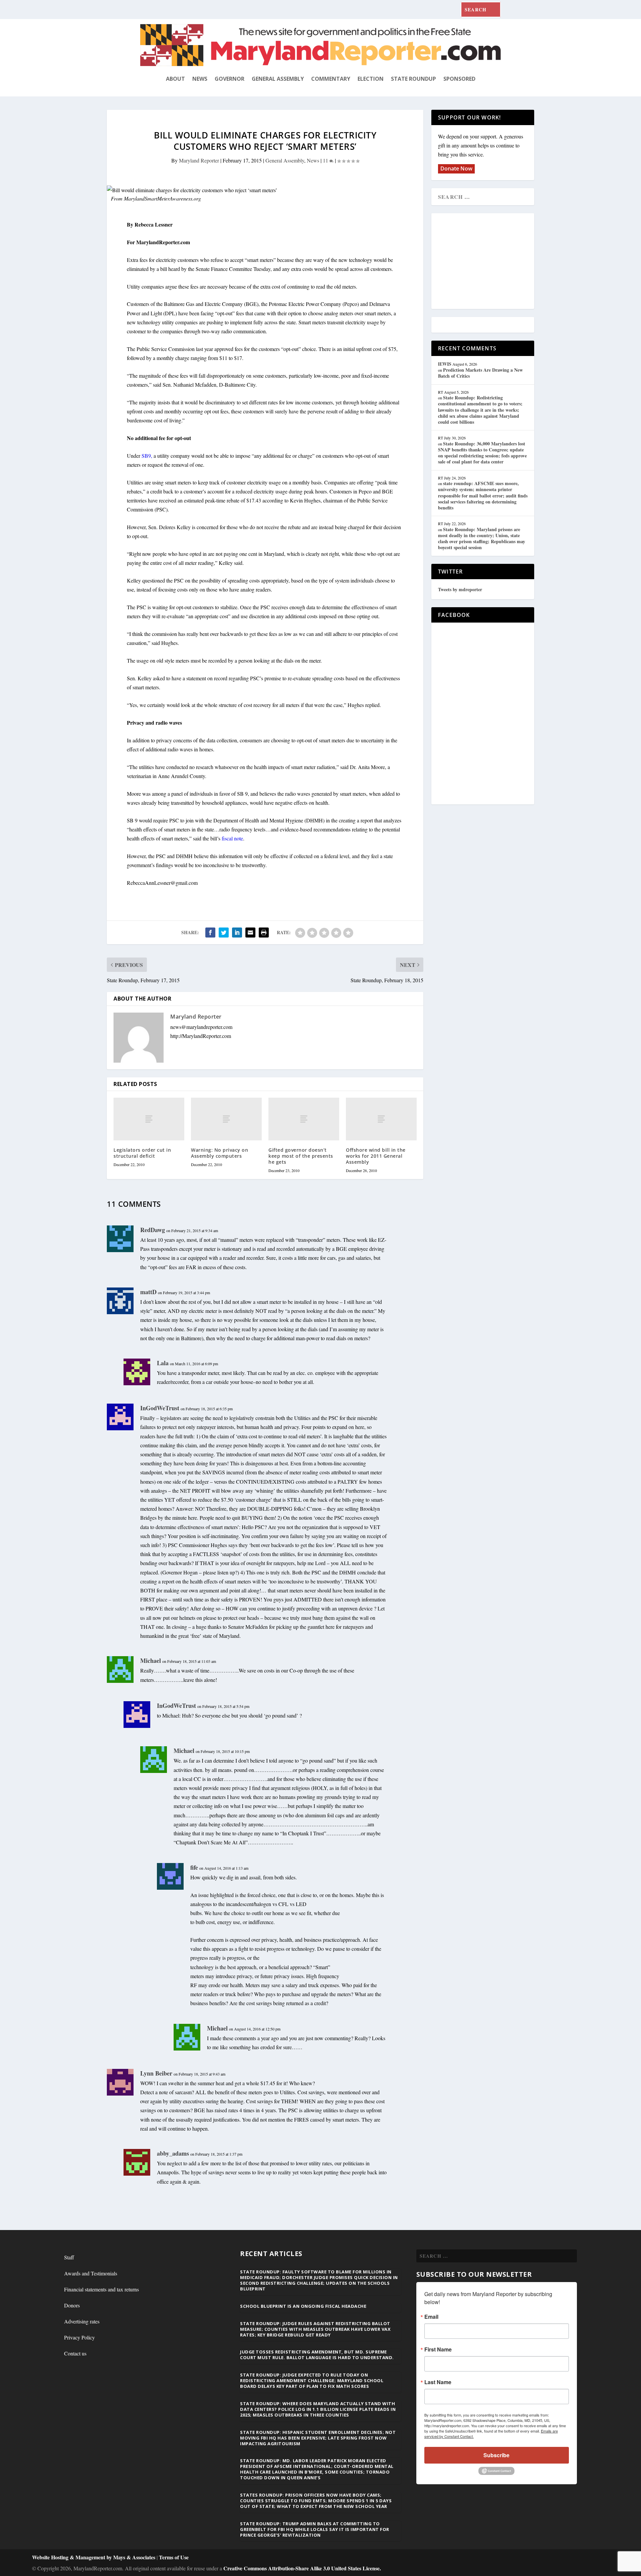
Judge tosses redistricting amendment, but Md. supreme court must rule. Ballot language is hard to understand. (317, 2355)
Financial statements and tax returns (101, 2289)
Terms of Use (174, 2557)
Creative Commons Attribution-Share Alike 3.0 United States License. (302, 2568)
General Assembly (278, 79)
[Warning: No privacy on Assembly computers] (226, 1119)
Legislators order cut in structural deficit (142, 1153)
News (200, 79)
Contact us (75, 2353)
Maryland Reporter (199, 160)
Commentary (331, 79)
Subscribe (496, 2455)
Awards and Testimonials (91, 2273)
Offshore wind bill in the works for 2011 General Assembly (376, 1156)
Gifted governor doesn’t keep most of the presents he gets (301, 1156)
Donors (72, 2305)
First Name (438, 2349)
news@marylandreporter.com (201, 1027)
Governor (230, 79)
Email (431, 2317)
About (175, 79)
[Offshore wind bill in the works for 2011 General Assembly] (381, 1119)
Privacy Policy (79, 2337)
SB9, (147, 456)
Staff (69, 2257)
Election (371, 79)
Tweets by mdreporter (460, 589)
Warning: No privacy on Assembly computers (220, 1153)
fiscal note (232, 838)
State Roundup (413, 79)
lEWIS (445, 364)
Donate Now (456, 168)
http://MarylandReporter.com (201, 1036)
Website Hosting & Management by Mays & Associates (94, 2557)
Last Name (438, 2382)
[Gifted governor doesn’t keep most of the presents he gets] (304, 1119)
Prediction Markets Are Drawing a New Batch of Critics (480, 373)
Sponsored (459, 79)
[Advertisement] (486, 262)
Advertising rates (82, 2321)
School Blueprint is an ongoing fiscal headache (303, 2306)
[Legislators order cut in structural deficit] (149, 1119)
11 (326, 160)
